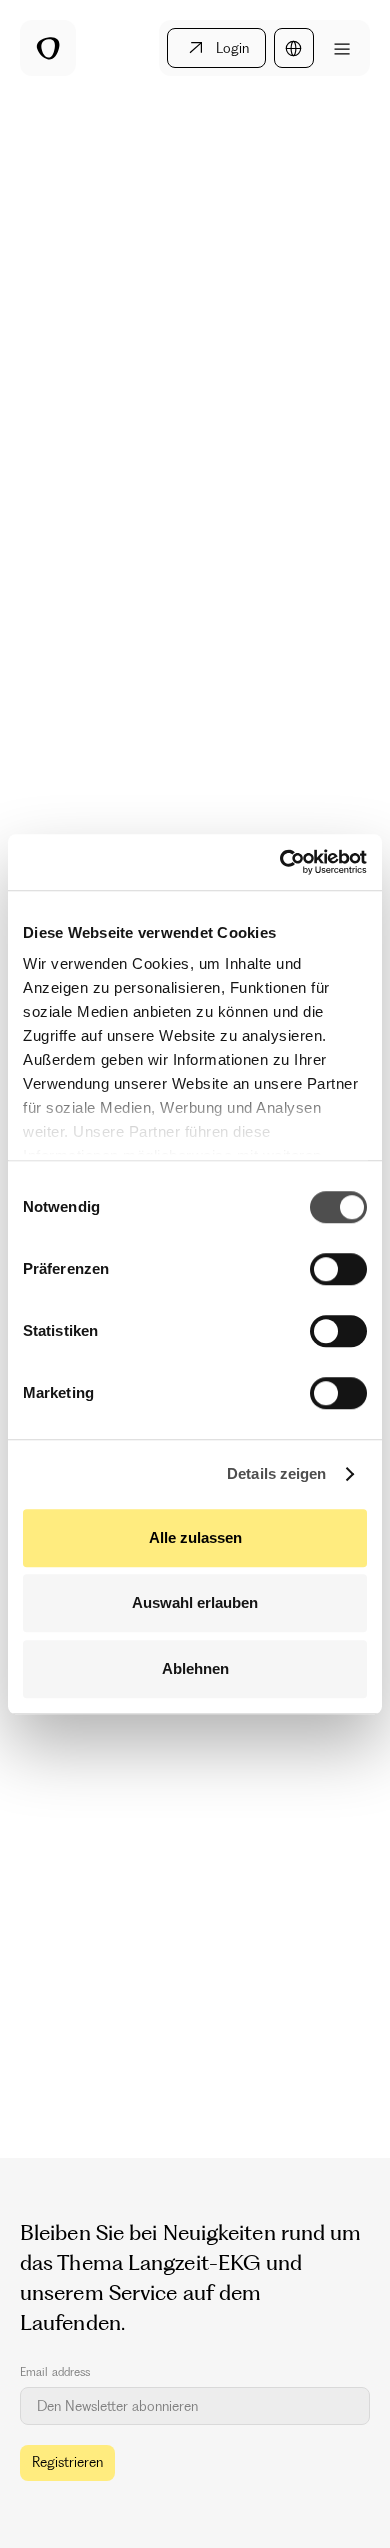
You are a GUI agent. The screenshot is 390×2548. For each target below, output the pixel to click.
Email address (55, 2372)
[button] (294, 48)
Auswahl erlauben (195, 1602)
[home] (48, 48)
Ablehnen (195, 1668)
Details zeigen (276, 1473)
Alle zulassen (195, 1537)
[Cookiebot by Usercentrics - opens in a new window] (280, 862)
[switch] (338, 1269)
